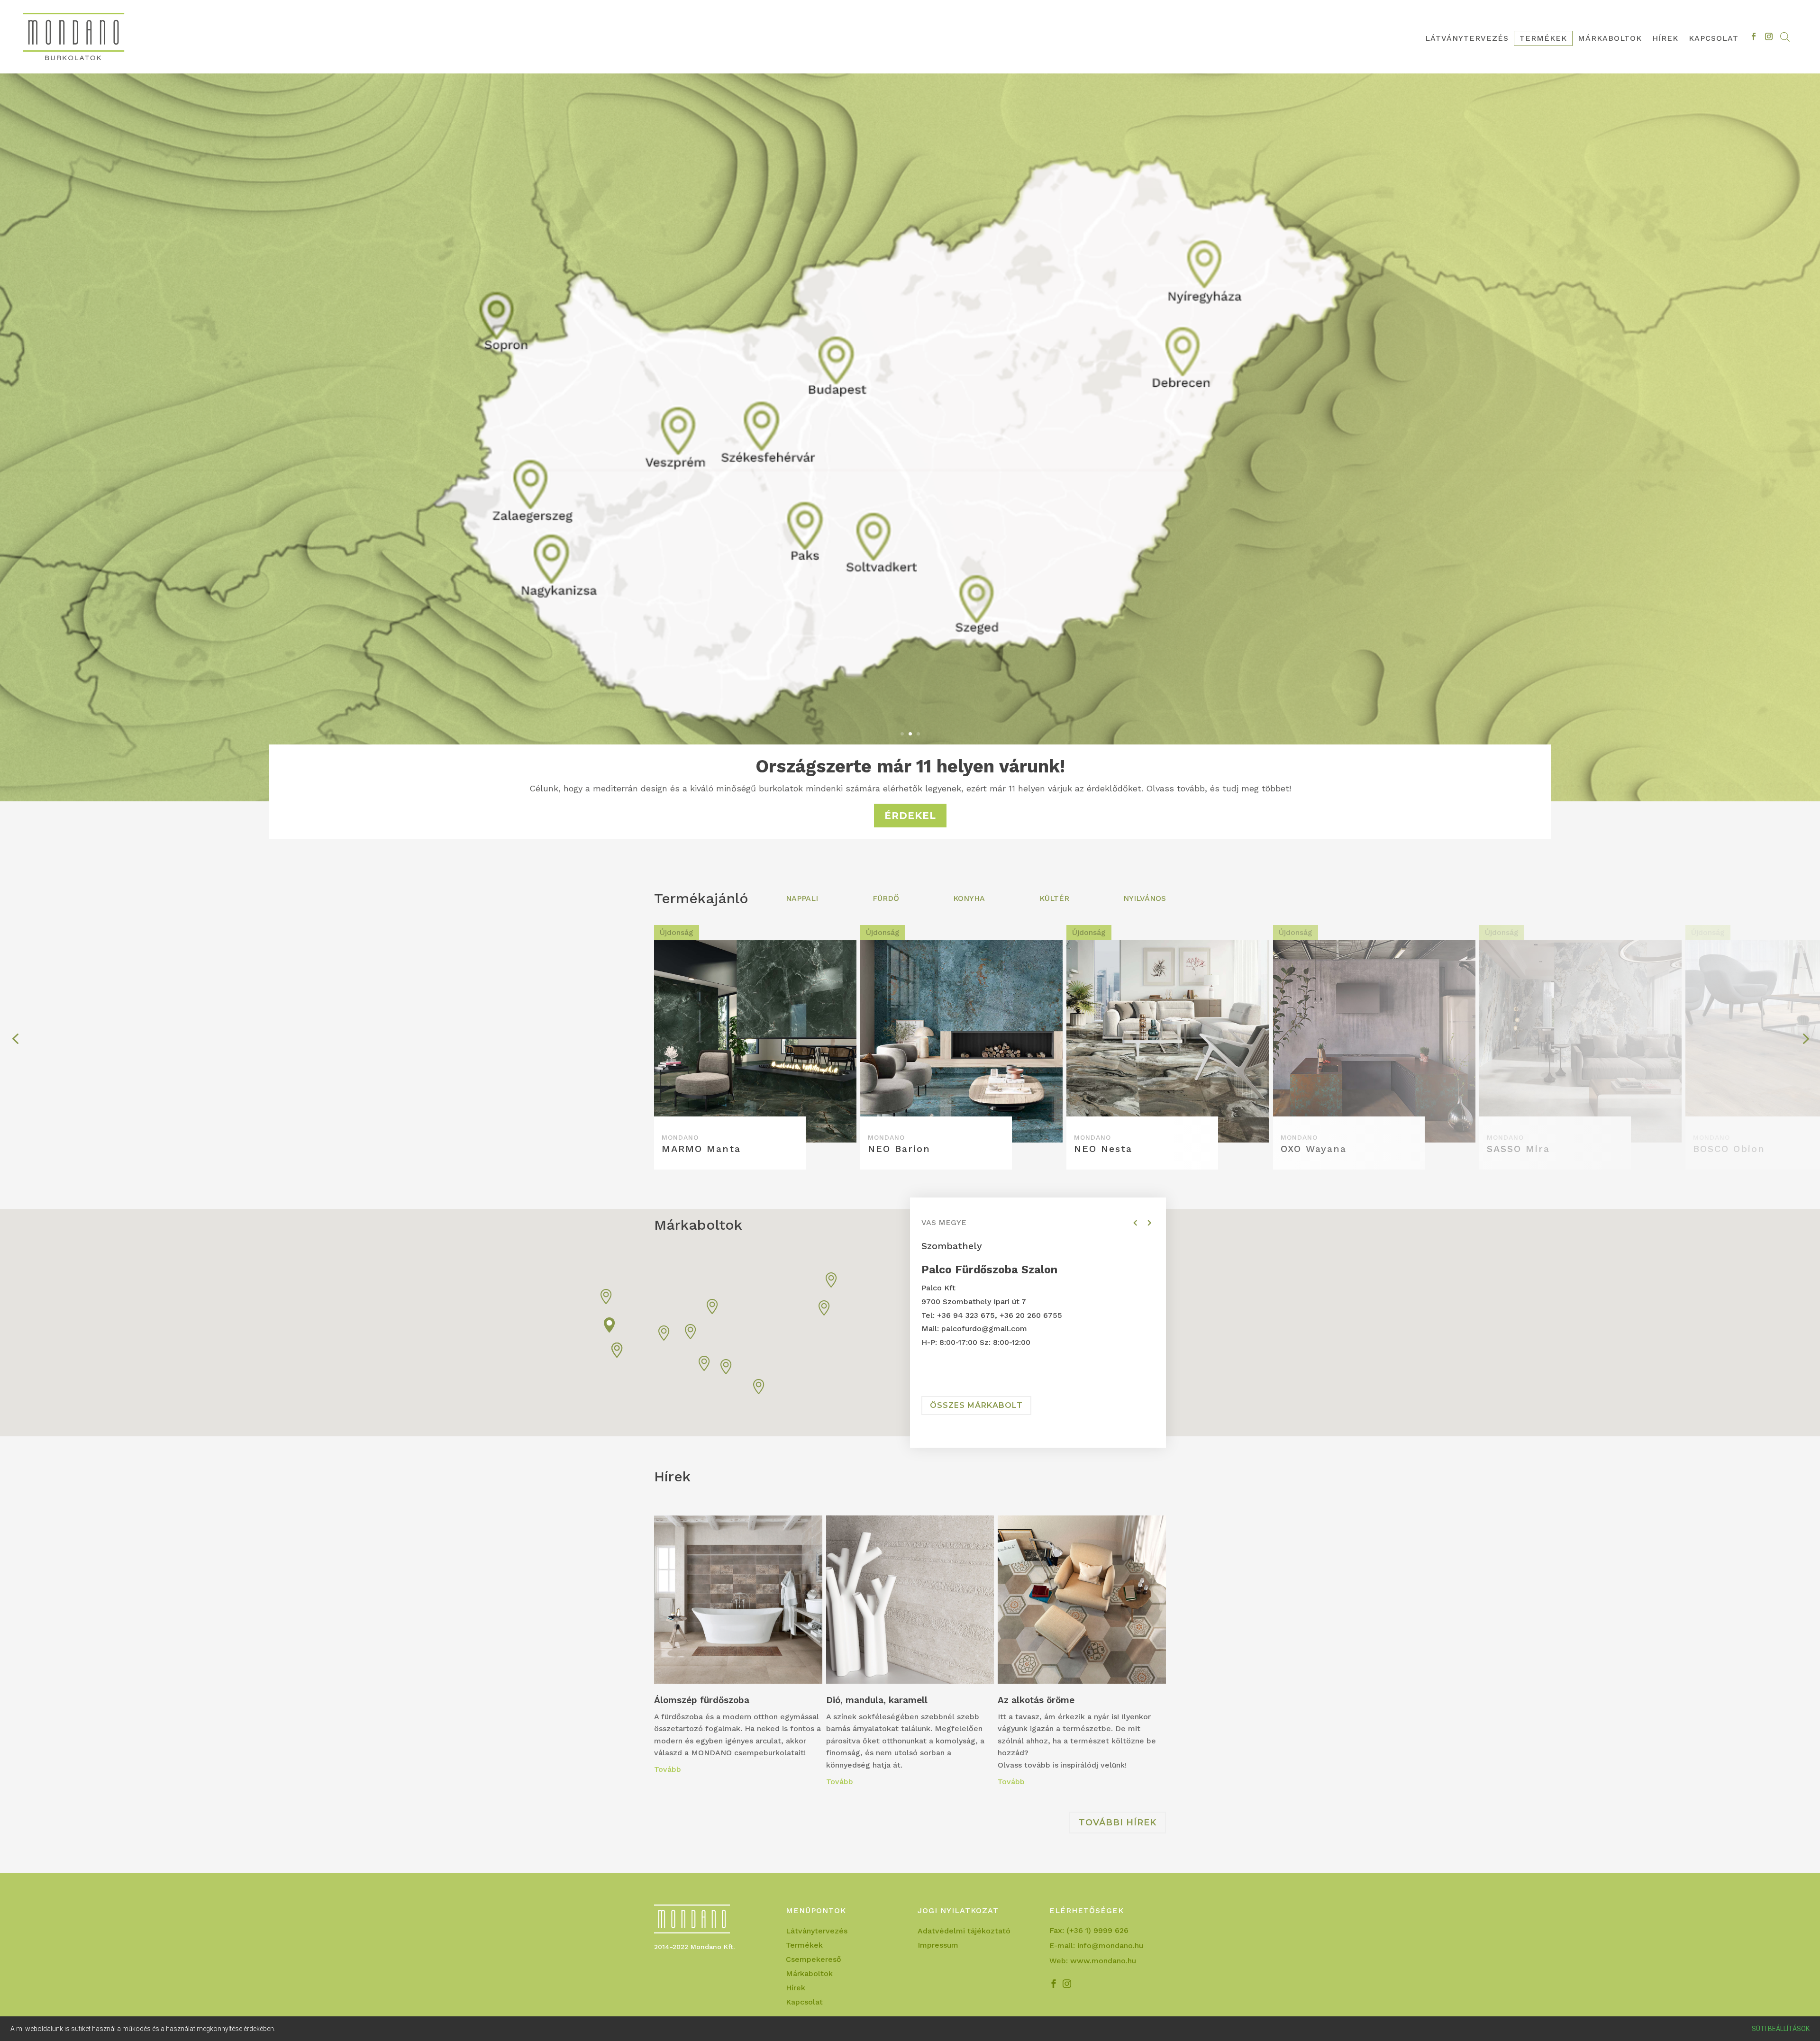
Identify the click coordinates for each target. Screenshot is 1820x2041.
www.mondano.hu (1103, 1961)
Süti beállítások (1781, 2029)
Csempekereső (814, 1960)
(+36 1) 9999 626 (1097, 1930)
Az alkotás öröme (1082, 1655)
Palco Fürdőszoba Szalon (989, 1270)
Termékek (1543, 39)
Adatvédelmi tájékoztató (964, 1932)
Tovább (668, 1769)
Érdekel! (910, 816)
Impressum (938, 1946)
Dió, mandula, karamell (910, 1655)
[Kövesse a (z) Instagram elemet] (1769, 36)
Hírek (1665, 39)
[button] (610, 1325)
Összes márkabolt (976, 1405)
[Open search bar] (1785, 37)
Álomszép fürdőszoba (738, 1649)
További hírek (1118, 1823)
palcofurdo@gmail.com (984, 1329)
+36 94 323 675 (966, 1315)
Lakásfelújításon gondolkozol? (910, 766)
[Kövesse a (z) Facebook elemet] (1754, 36)
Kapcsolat (1714, 39)
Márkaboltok (1610, 39)
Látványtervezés (1467, 39)
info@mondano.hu (1110, 1946)
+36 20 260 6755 (1031, 1315)
